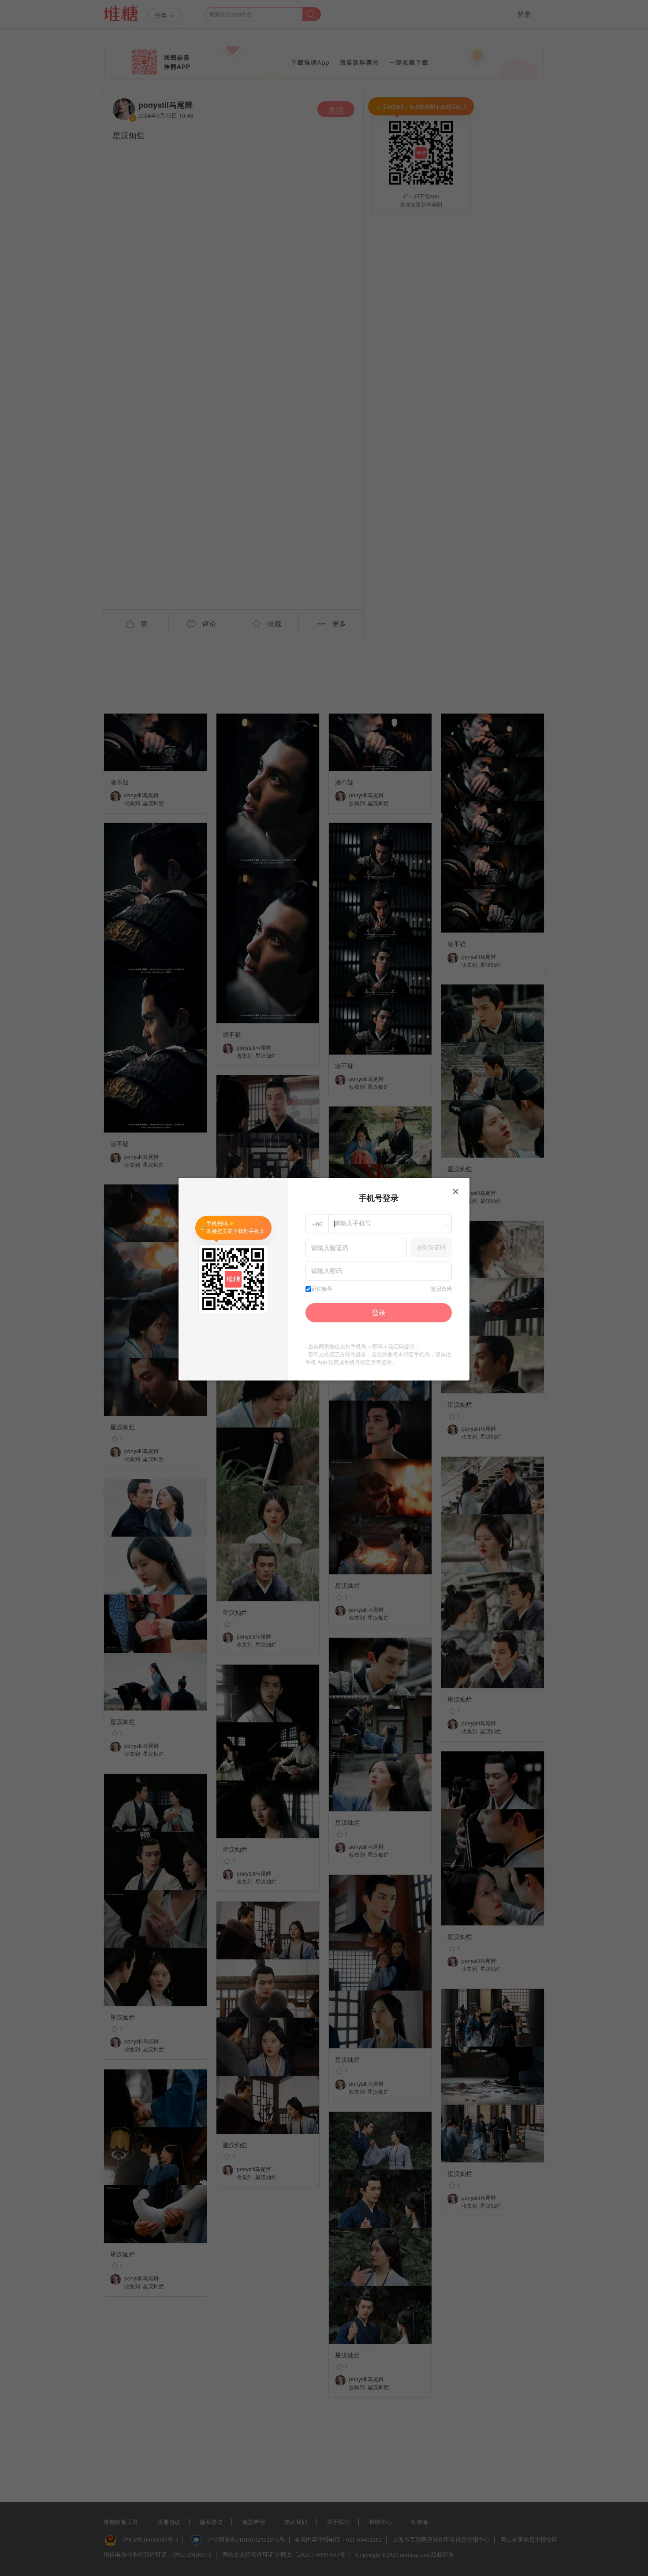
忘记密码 (441, 1289)
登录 (379, 1312)
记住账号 (322, 1289)
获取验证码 (431, 1247)
